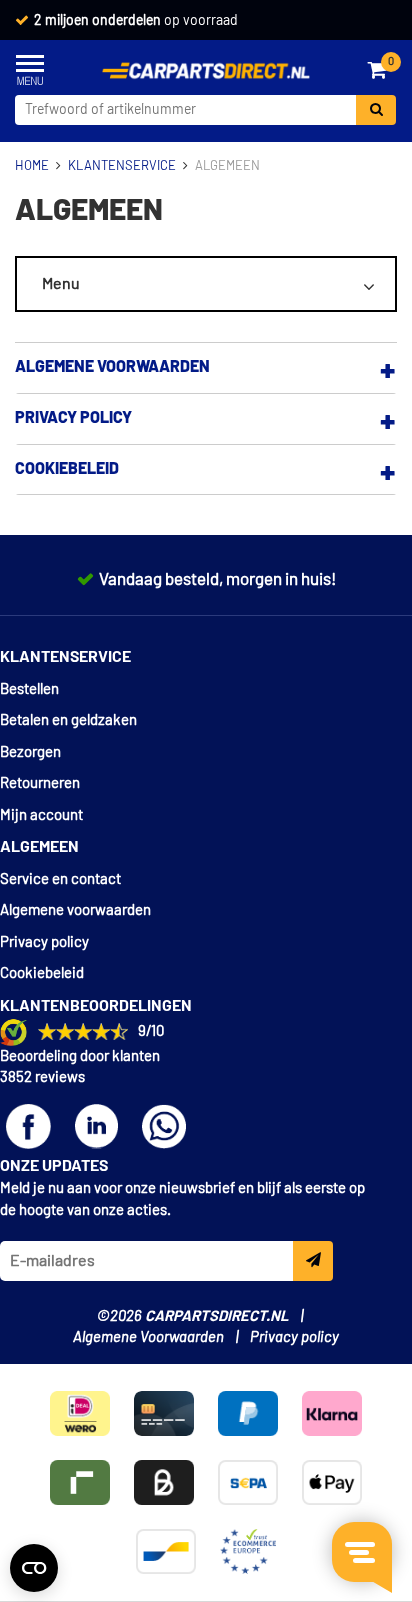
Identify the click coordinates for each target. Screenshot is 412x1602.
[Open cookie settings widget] (34, 1568)
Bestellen (29, 689)
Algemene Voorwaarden (148, 1337)
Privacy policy (44, 942)
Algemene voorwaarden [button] (112, 367)
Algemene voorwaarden (75, 910)
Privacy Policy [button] (73, 418)
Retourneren (40, 783)
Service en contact (60, 879)
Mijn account (41, 815)
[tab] (206, 368)
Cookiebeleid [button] (67, 469)
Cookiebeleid (42, 973)
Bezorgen (30, 752)
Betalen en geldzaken (68, 720)
